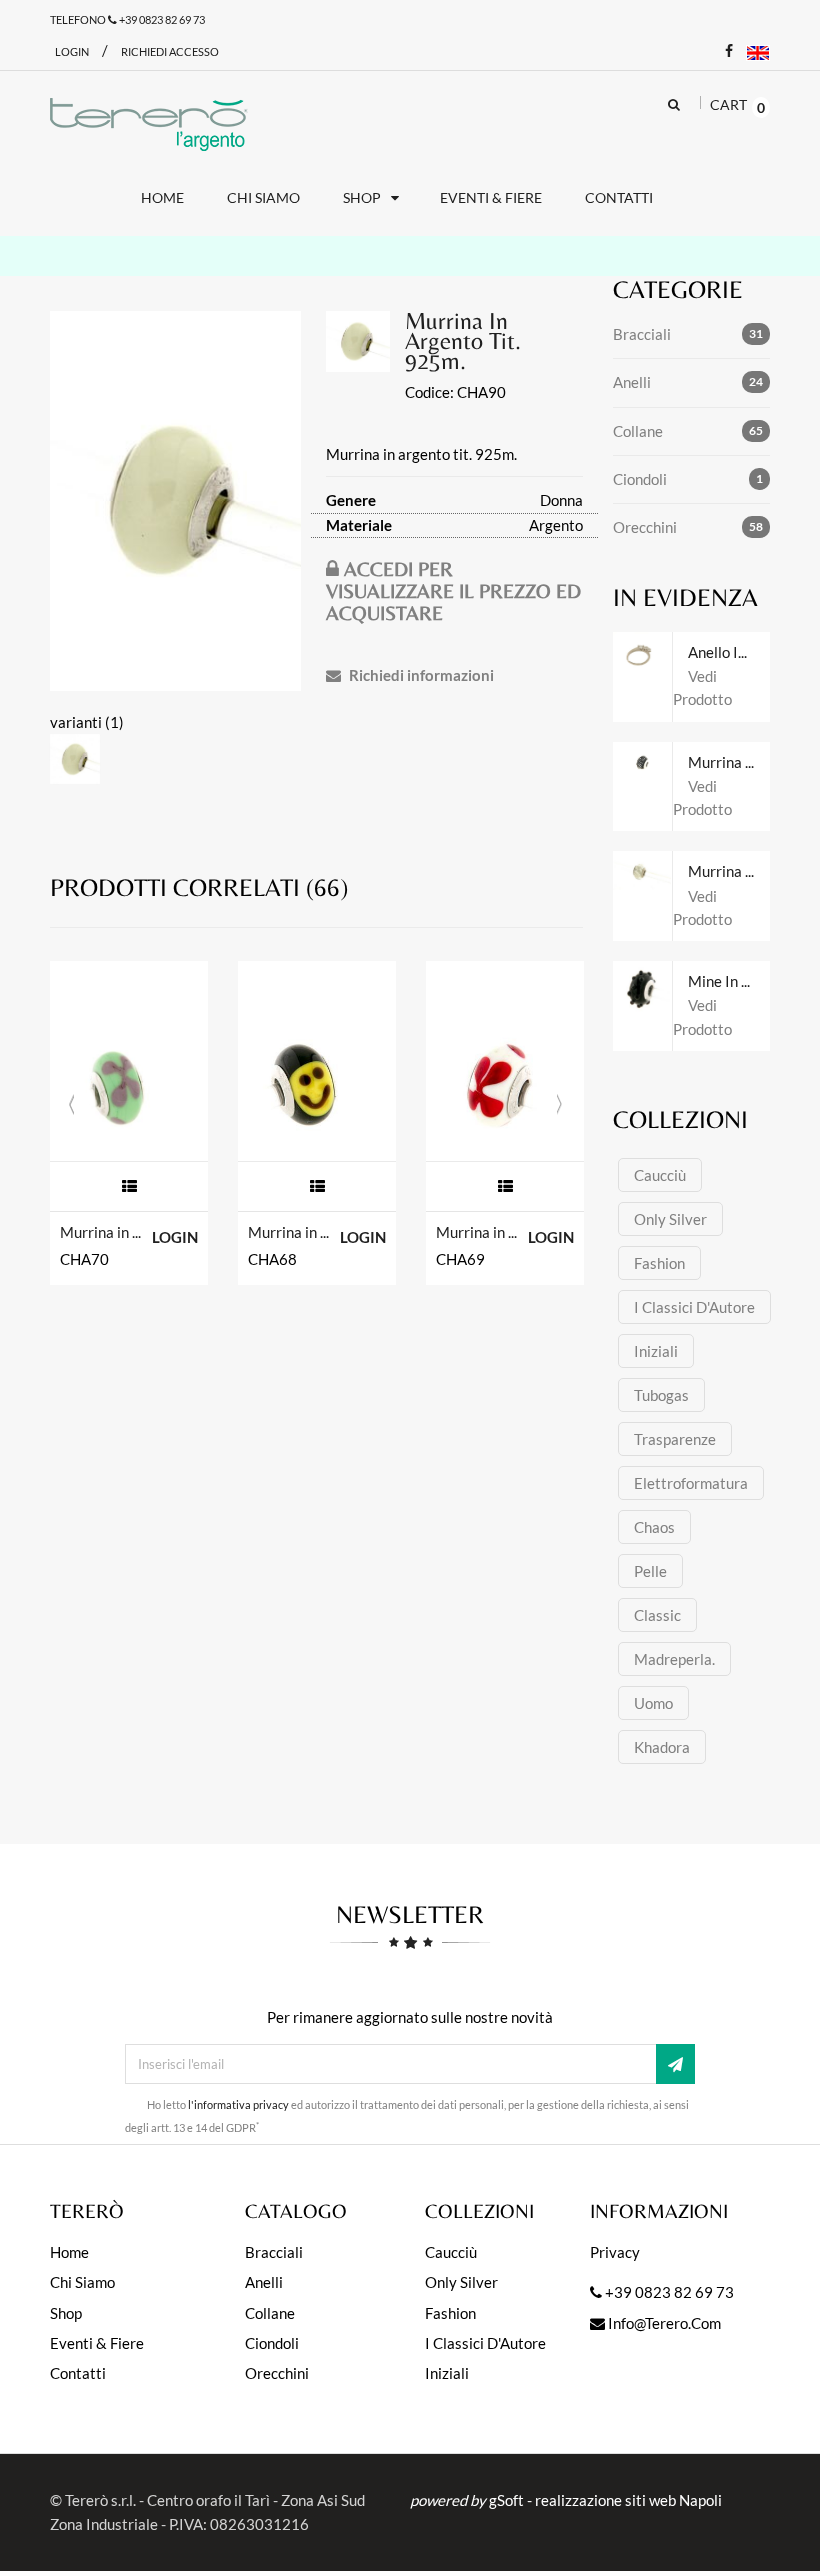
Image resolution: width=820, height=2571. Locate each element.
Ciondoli (640, 479)
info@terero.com (663, 2323)
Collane (638, 431)
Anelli (632, 382)
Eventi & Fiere (97, 2343)
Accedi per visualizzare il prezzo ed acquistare (453, 590)
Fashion (659, 1263)
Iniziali (656, 1351)
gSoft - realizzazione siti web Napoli (605, 2500)
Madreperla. (674, 1659)
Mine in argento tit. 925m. (729, 981)
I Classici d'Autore (694, 1307)
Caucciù (660, 1175)
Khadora (662, 1747)
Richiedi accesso (170, 51)
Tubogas (661, 1395)
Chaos (654, 1527)
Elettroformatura (691, 1483)
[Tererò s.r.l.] (149, 123)
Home (69, 2252)
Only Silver (670, 1219)
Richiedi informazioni (420, 675)
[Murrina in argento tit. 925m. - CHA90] (175, 501)
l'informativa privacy (238, 2105)
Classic (657, 1615)
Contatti (78, 2373)
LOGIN (175, 1237)
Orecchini (645, 527)
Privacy (615, 2252)
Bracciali (642, 334)
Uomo (653, 1703)
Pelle (650, 1571)
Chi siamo (82, 2282)
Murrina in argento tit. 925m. (102, 1232)
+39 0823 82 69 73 (161, 19)
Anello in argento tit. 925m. (729, 652)
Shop (66, 2313)
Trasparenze (675, 1439)
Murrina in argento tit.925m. (478, 1232)
